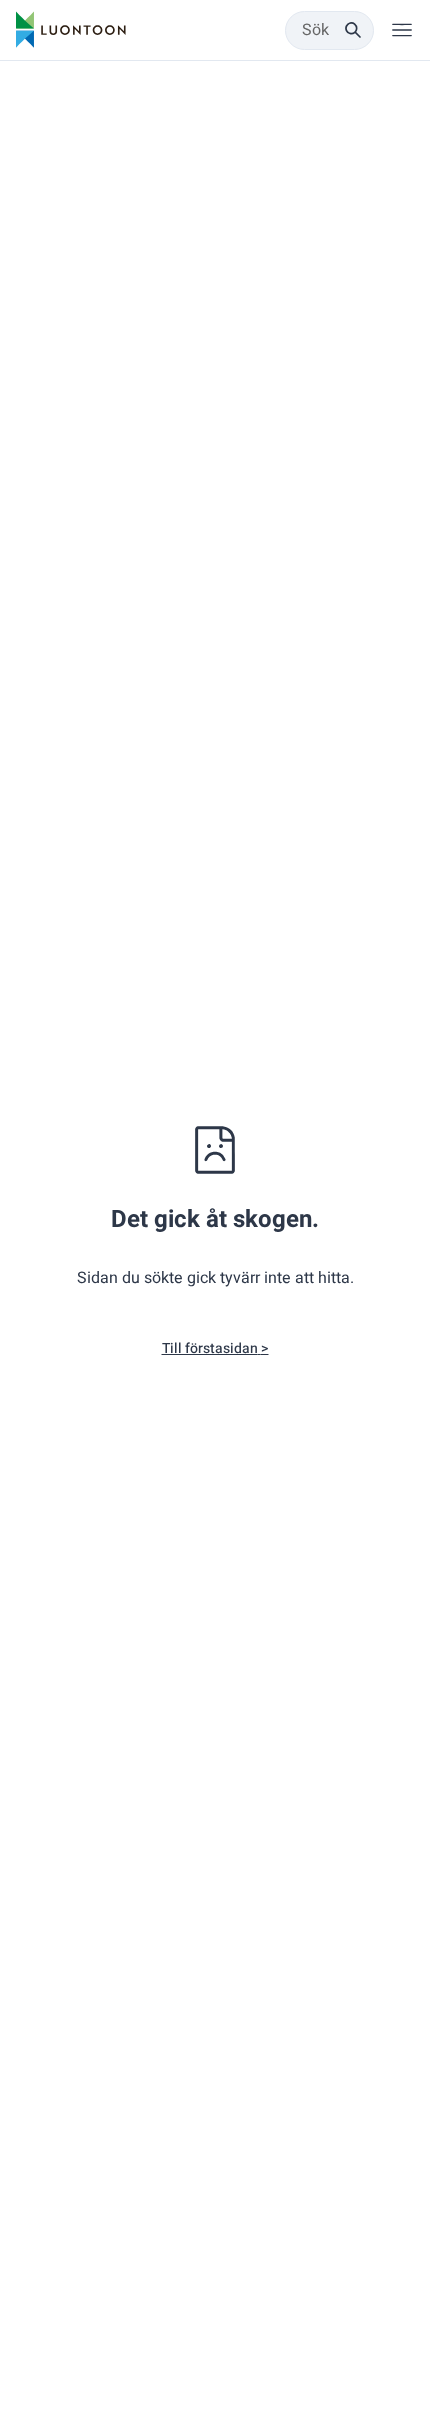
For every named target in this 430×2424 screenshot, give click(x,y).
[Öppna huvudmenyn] (402, 30)
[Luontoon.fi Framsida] (71, 30)
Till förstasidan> (215, 1348)
